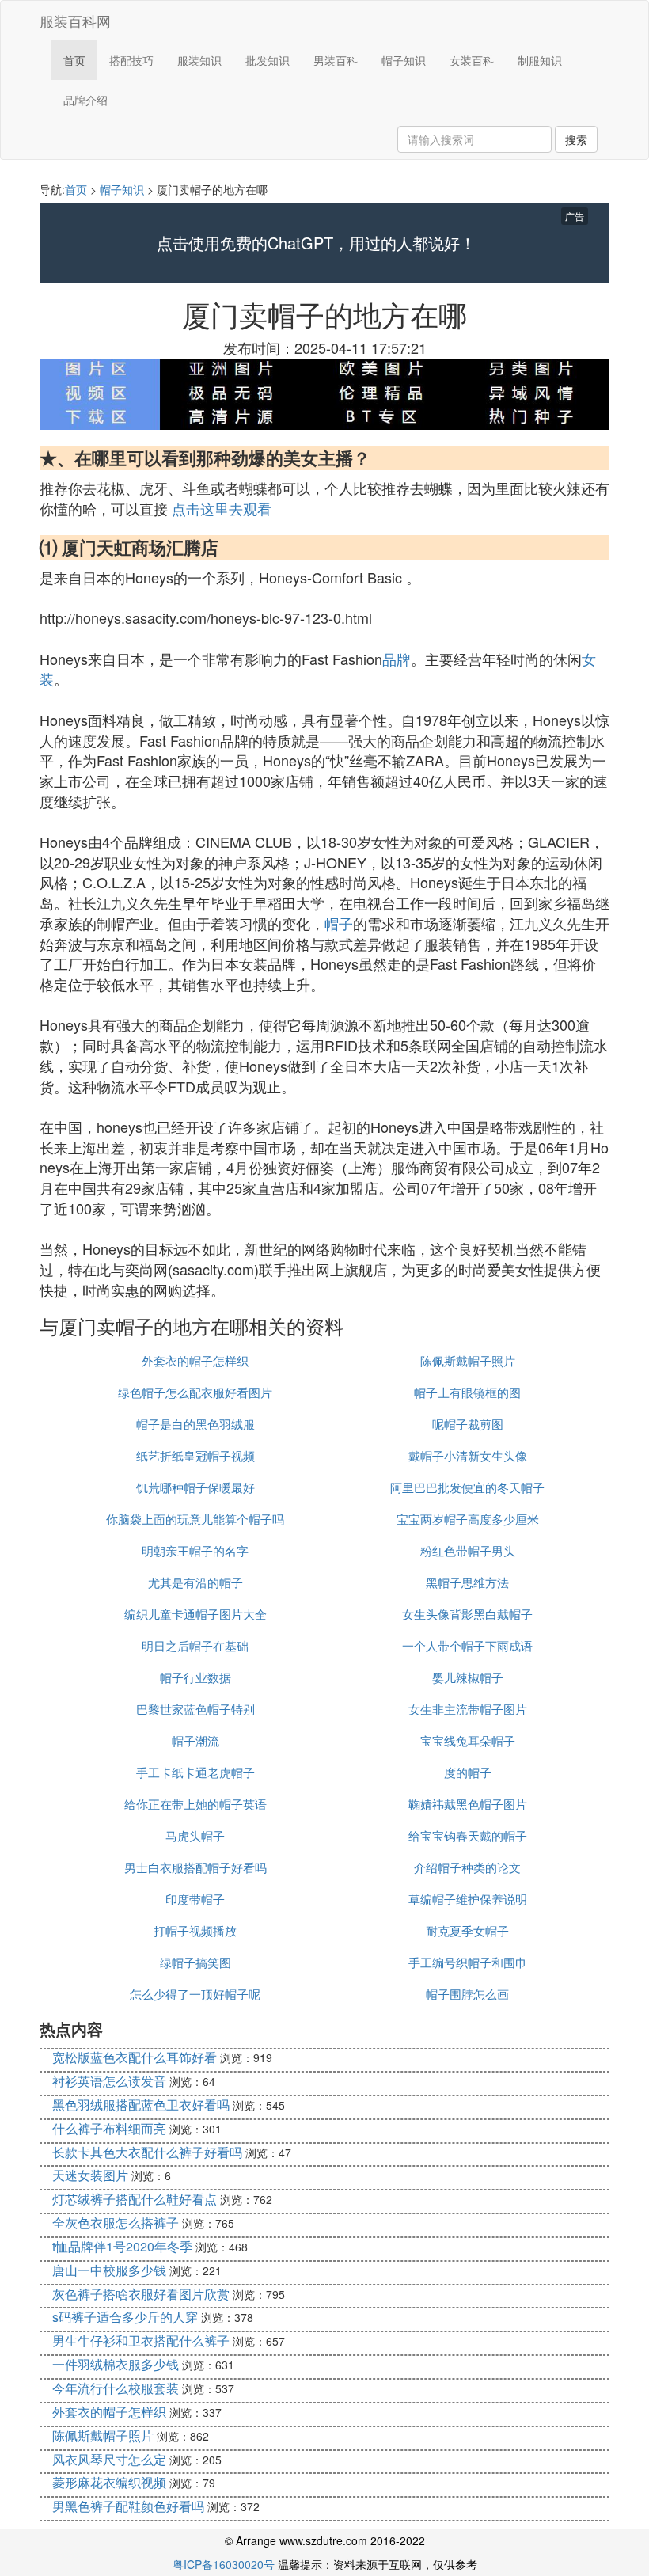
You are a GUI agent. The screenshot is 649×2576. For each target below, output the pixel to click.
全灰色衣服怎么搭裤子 (116, 2223)
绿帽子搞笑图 (195, 1962)
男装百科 (336, 60)
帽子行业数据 (195, 1677)
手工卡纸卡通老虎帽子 (195, 1772)
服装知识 (199, 60)
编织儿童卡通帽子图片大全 (195, 1614)
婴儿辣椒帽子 (468, 1677)
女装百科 (472, 60)
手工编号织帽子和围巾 (468, 1962)
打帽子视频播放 (195, 1930)
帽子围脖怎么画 (467, 1994)
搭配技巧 (131, 60)
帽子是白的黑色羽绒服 (195, 1424)
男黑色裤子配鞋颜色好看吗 (128, 2506)
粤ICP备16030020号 (224, 2564)
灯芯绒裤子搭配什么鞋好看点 (135, 2199)
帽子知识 (404, 60)
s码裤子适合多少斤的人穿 (125, 2317)
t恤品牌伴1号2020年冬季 (122, 2246)
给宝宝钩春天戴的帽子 (468, 1835)
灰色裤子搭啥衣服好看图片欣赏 (141, 2294)
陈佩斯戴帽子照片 (468, 1360)
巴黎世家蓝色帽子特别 (195, 1709)
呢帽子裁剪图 (468, 1424)
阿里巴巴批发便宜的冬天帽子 (467, 1487)
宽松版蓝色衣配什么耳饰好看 (135, 2057)
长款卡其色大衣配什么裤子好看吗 (147, 2152)
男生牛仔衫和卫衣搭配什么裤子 (141, 2340)
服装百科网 (75, 21)
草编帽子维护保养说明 (468, 1899)
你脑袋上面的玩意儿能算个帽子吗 (195, 1519)
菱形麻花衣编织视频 (109, 2482)
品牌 (397, 659)
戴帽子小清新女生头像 (468, 1455)
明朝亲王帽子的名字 (195, 1550)
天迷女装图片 (90, 2175)
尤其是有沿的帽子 (195, 1582)
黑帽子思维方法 (467, 1582)
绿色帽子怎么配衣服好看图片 (195, 1392)
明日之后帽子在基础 (195, 1645)
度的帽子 (468, 1772)
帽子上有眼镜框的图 (467, 1392)
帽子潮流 (195, 1740)
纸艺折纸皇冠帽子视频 (195, 1455)
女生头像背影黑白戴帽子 (467, 1614)
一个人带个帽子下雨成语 (467, 1645)
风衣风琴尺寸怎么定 (109, 2459)
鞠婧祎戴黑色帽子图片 (468, 1804)
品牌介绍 (85, 100)
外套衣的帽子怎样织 (195, 1360)
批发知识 (268, 60)
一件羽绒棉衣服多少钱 (116, 2364)
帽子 (339, 923)
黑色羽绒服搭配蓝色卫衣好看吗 (141, 2105)
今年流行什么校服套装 (116, 2388)
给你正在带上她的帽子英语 (195, 1804)
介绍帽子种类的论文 (467, 1867)
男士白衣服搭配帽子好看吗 (195, 1867)
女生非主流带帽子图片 (468, 1709)
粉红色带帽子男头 (468, 1550)
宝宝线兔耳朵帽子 (468, 1740)
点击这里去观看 (222, 508)
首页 (74, 60)
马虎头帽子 (195, 1835)
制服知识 (540, 60)
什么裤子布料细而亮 (109, 2128)
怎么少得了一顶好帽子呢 (195, 1994)
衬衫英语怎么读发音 (109, 2081)
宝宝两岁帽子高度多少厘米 (468, 1519)
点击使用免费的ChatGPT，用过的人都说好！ (316, 243)
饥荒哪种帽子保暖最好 (195, 1487)
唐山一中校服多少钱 (109, 2270)
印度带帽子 (195, 1899)
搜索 (576, 139)
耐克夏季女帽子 (467, 1930)
